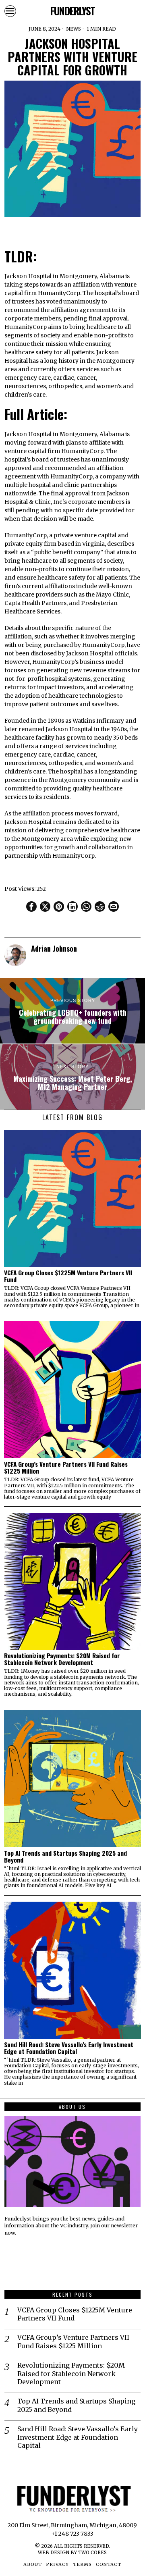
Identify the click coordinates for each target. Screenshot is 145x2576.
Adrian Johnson (54, 948)
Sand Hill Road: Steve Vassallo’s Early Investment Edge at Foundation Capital (69, 2048)
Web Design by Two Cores (72, 2553)
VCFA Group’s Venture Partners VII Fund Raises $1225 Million (66, 1468)
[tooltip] (31, 906)
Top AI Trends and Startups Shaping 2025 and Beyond (65, 1857)
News (74, 29)
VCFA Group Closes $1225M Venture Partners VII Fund (68, 1276)
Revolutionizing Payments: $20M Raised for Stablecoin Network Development (62, 1659)
